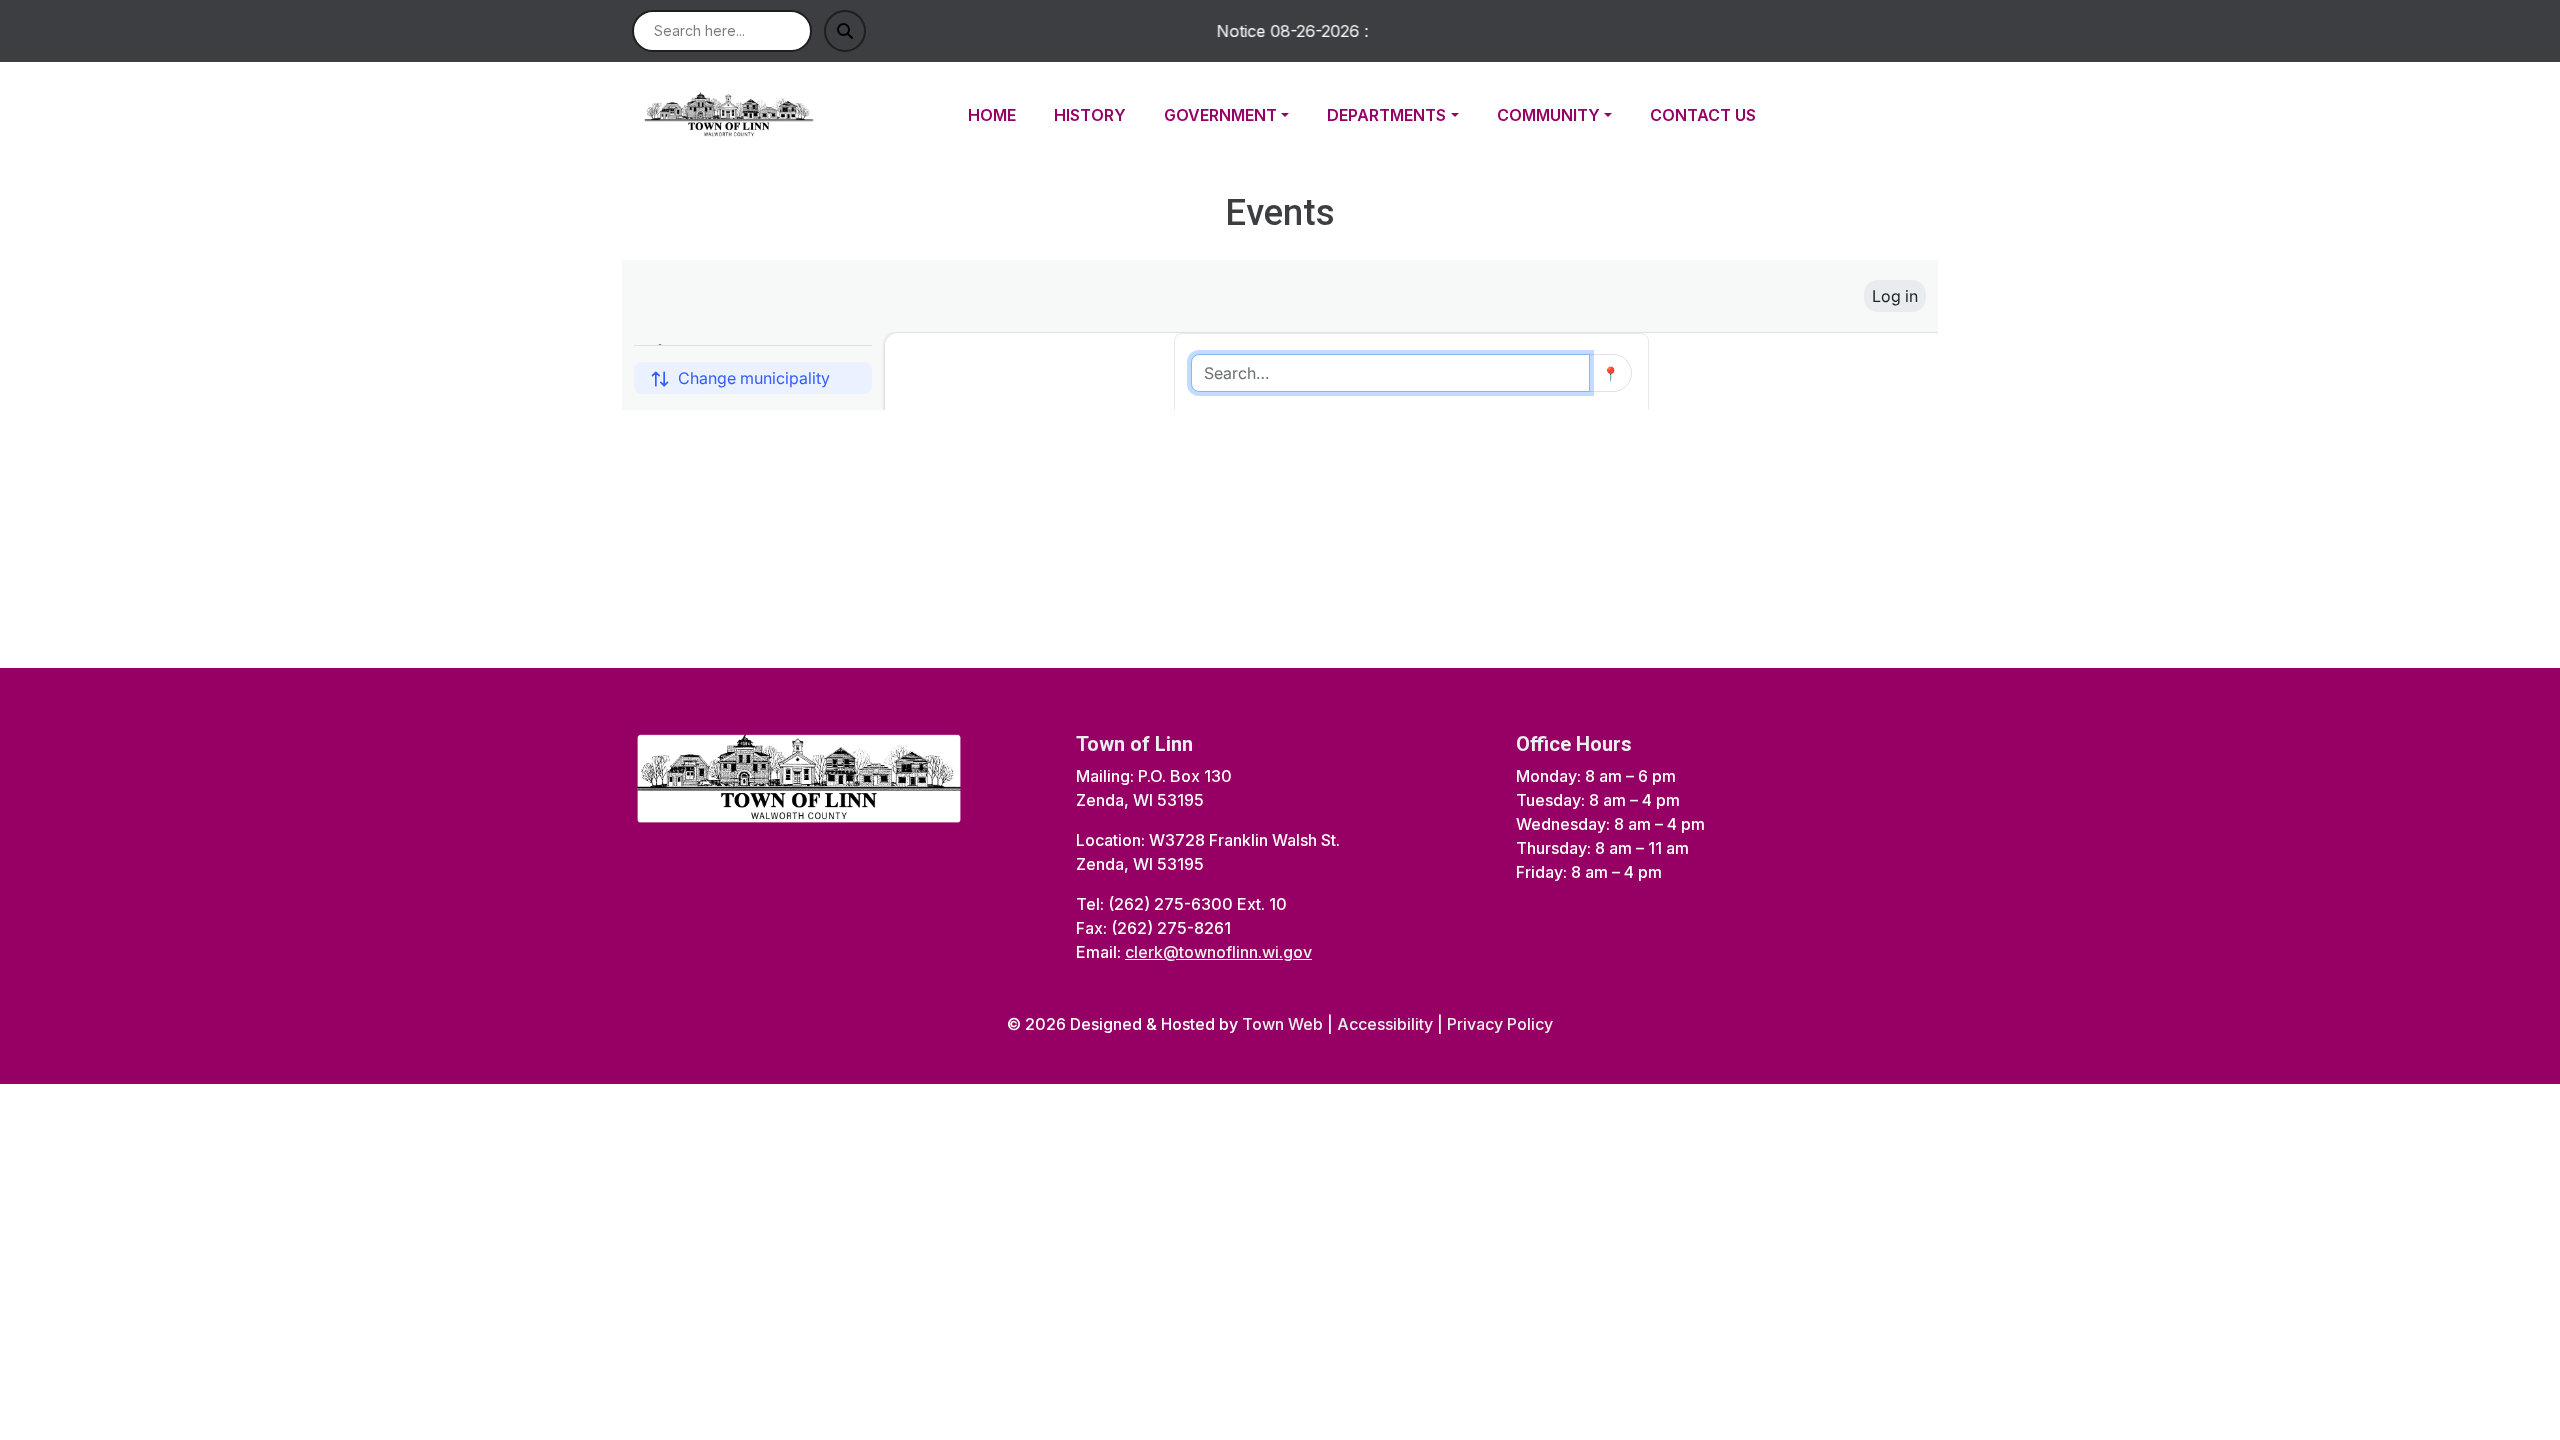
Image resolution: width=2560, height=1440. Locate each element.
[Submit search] (845, 31)
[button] (1237, 115)
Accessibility (1385, 1024)
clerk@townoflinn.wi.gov (1218, 952)
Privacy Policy (1500, 1024)
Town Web (1282, 1024)
